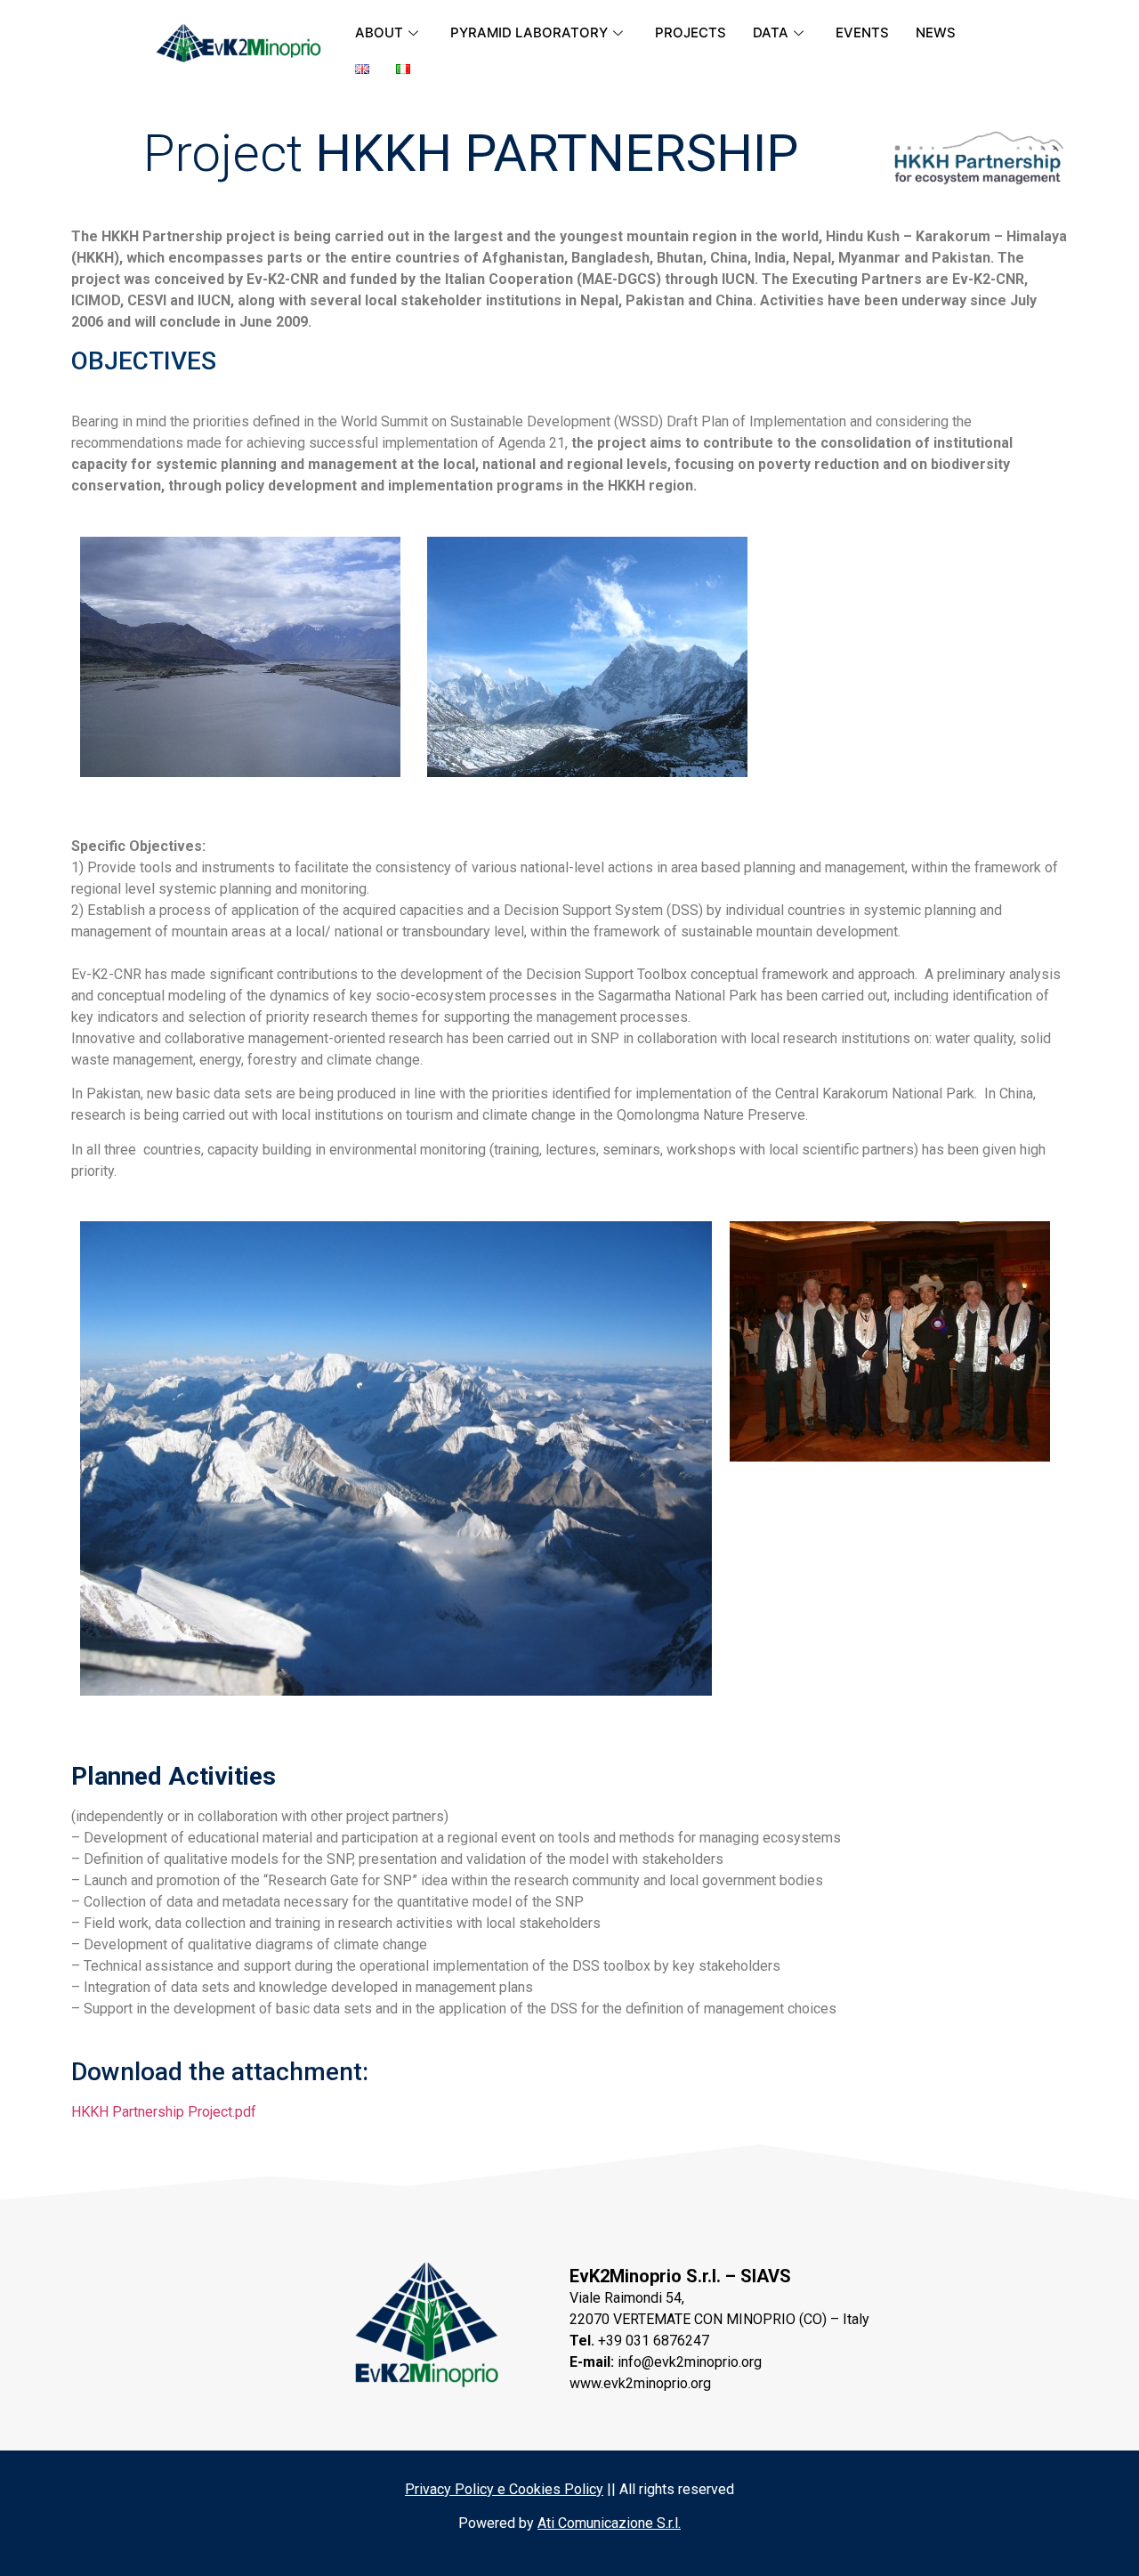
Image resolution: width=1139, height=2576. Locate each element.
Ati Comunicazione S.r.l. (609, 2523)
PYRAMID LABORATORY (529, 32)
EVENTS (862, 32)
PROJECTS (691, 32)
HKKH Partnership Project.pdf (164, 2112)
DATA (771, 32)
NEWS (936, 32)
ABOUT (379, 32)
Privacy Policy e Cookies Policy (504, 2489)
